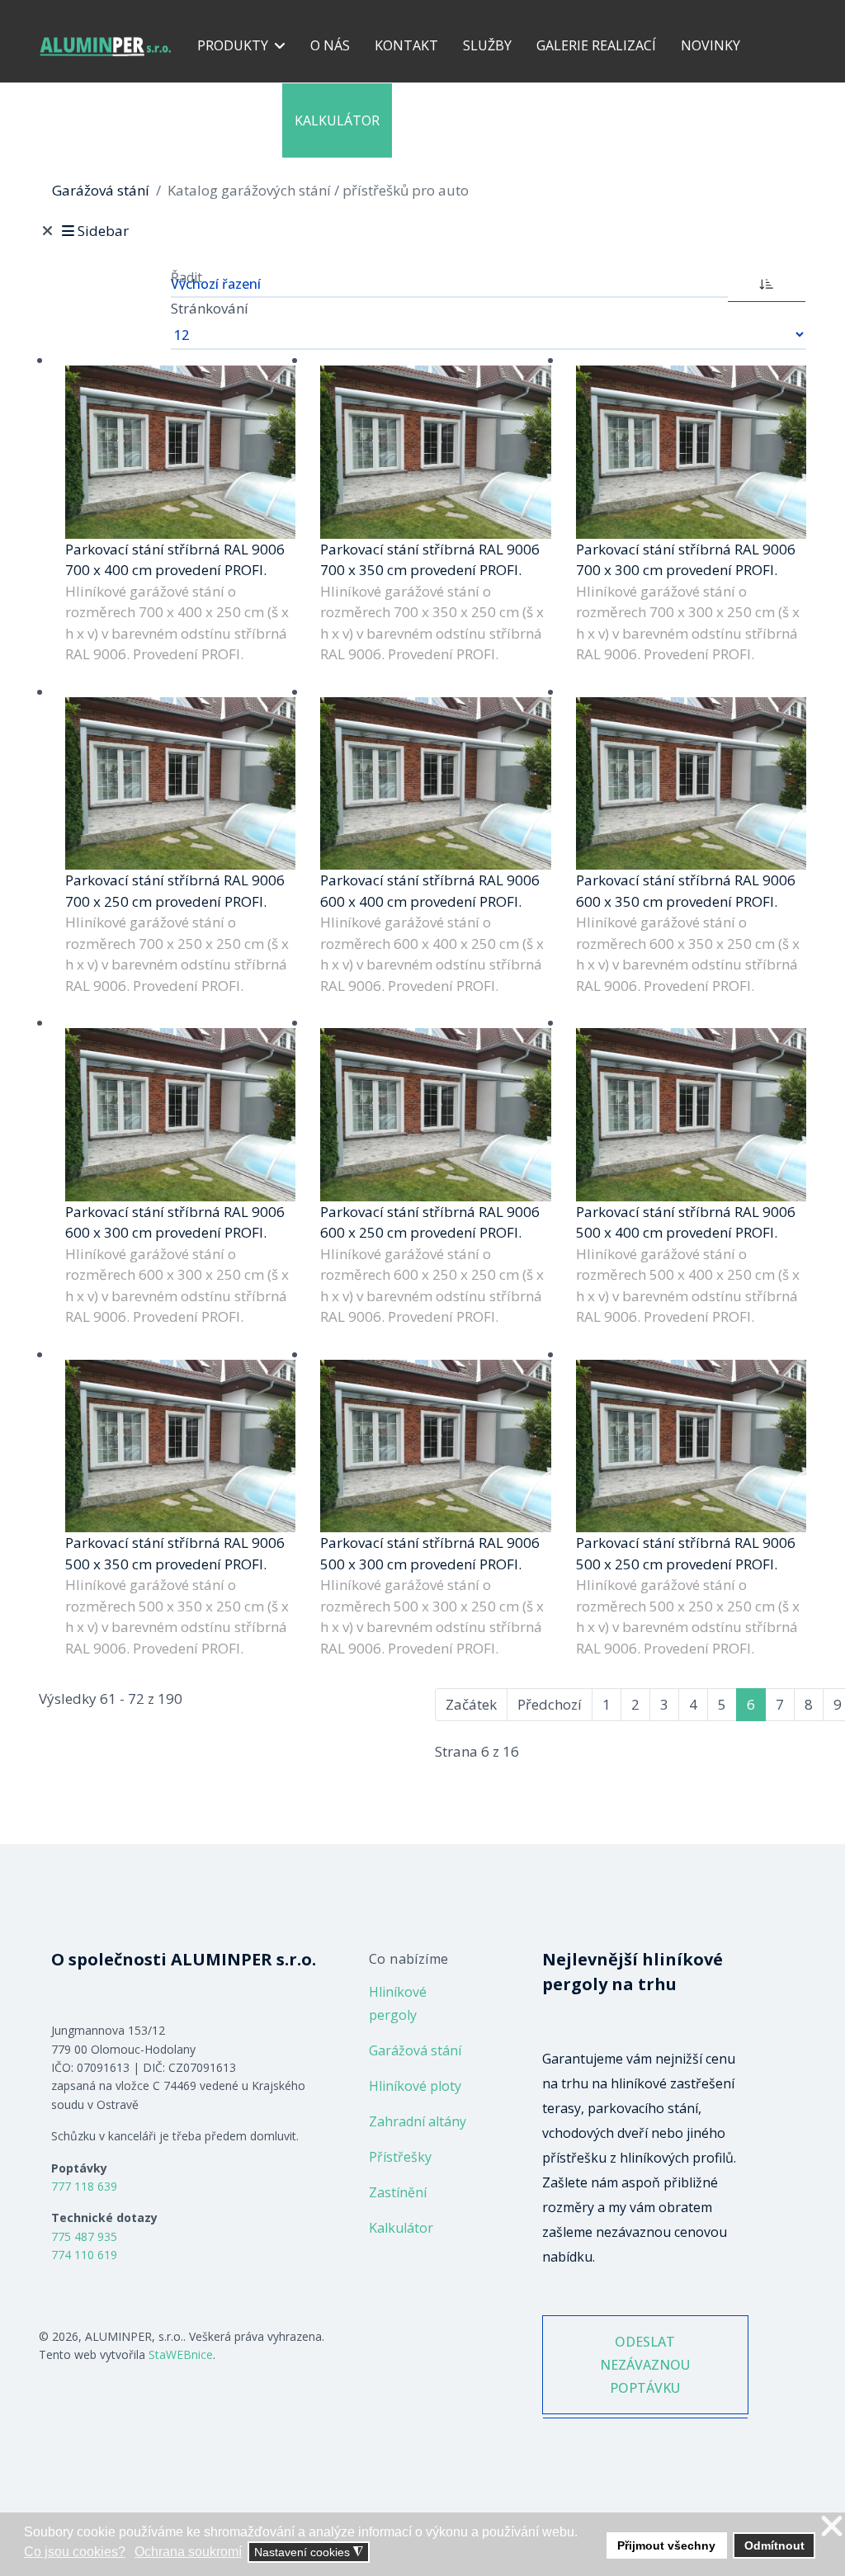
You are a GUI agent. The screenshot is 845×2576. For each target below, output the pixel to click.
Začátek (471, 1704)
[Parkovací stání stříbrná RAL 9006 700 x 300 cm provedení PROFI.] (691, 452)
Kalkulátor (337, 120)
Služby (487, 45)
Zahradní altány (418, 2121)
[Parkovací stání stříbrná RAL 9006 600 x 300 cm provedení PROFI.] (180, 1114)
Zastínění (398, 2192)
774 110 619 (84, 2255)
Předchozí (550, 1704)
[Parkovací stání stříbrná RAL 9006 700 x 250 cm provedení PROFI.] (180, 783)
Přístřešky (400, 2157)
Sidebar (103, 231)
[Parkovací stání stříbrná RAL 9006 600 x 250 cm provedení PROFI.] (435, 1114)
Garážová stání (415, 2050)
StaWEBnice (181, 2354)
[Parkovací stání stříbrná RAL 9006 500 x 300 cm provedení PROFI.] (435, 1446)
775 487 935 (84, 2236)
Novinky (710, 45)
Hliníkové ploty (415, 2086)
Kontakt (406, 45)
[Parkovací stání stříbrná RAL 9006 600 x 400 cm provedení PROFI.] (435, 783)
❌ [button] (832, 2527)
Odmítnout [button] (774, 2545)
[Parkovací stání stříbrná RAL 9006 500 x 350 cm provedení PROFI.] (180, 1446)
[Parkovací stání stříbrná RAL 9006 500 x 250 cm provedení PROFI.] (691, 1446)
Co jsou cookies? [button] (75, 2552)
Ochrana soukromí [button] (188, 2552)
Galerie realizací (596, 45)
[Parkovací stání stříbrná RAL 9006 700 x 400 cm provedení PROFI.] (180, 452)
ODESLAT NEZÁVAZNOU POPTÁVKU (645, 2365)
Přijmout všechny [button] (666, 2545)
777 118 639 (84, 2186)
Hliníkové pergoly (398, 2003)
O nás (330, 45)
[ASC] (767, 282)
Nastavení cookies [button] (309, 2552)
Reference (233, 120)
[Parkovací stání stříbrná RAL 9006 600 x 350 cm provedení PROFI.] (691, 783)
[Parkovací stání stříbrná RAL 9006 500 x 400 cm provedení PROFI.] (691, 1114)
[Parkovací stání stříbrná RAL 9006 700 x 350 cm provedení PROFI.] (435, 452)
